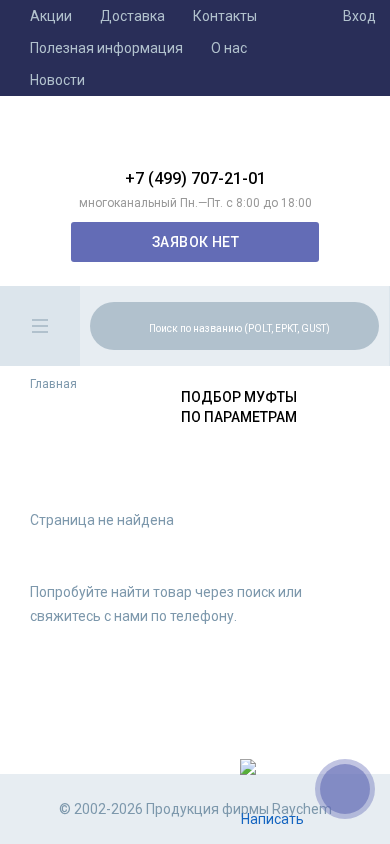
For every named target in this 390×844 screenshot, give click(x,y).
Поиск (361, 325)
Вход (359, 16)
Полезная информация (106, 48)
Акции (51, 16)
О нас (229, 48)
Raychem (195, 140)
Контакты (225, 16)
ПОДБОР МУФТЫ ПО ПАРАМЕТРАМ (239, 407)
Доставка (132, 16)
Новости (57, 80)
